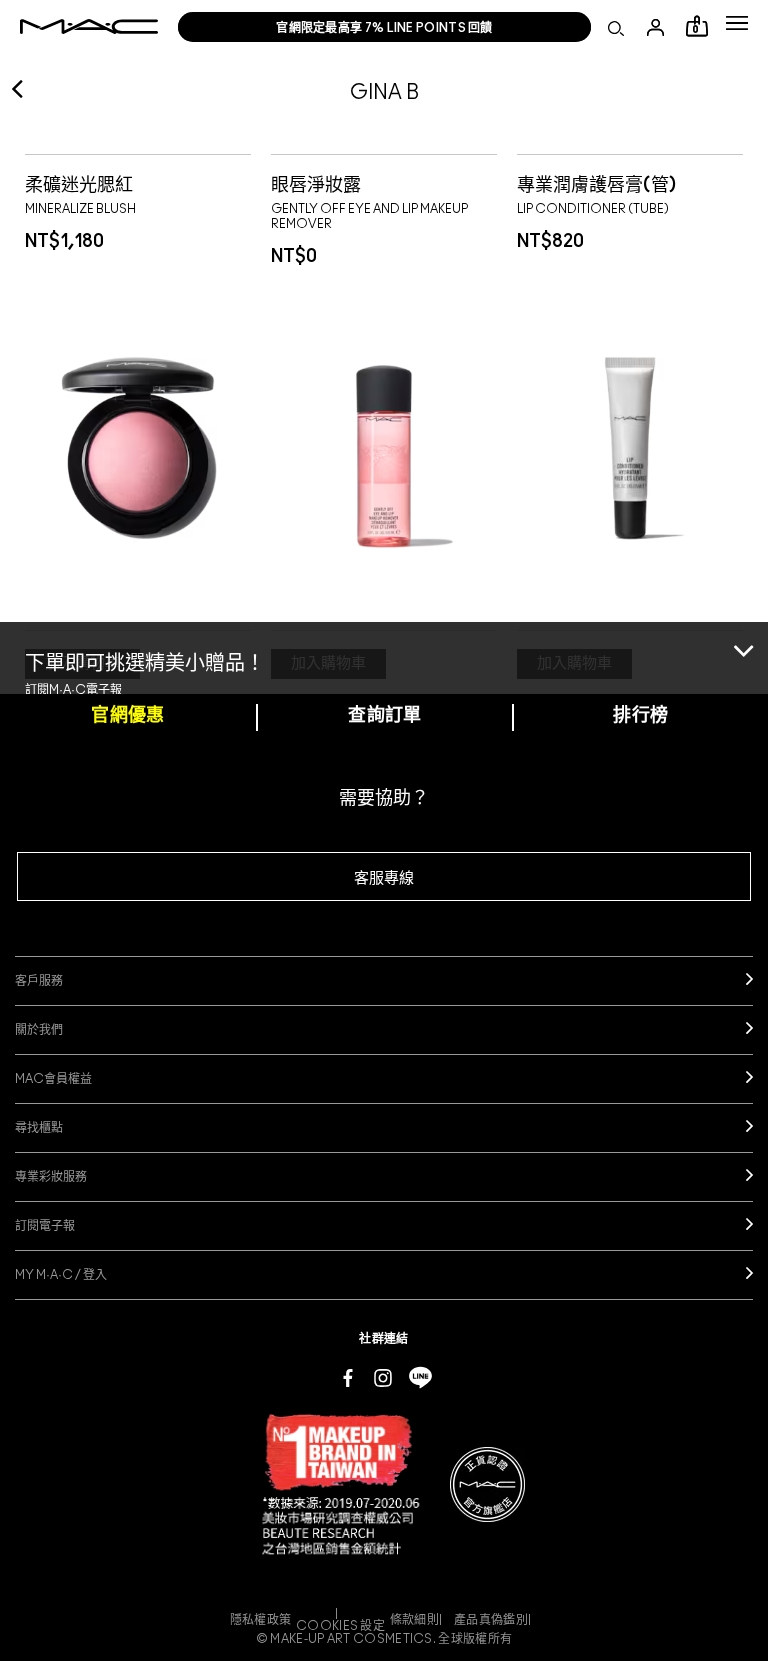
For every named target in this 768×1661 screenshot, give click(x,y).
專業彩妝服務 (51, 1177)
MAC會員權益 (53, 1079)
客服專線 (384, 878)
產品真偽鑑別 (491, 1620)
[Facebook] (348, 1377)
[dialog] (86, 183)
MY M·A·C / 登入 (61, 1275)
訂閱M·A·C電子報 (73, 690)
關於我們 (39, 1030)
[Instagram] (383, 1377)
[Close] (743, 648)
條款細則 (414, 1620)
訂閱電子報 (45, 1226)
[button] (737, 23)
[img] (138, 447)
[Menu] (737, 23)
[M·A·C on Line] (420, 1377)
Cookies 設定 (340, 1626)
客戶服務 (39, 981)
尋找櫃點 (39, 1128)
